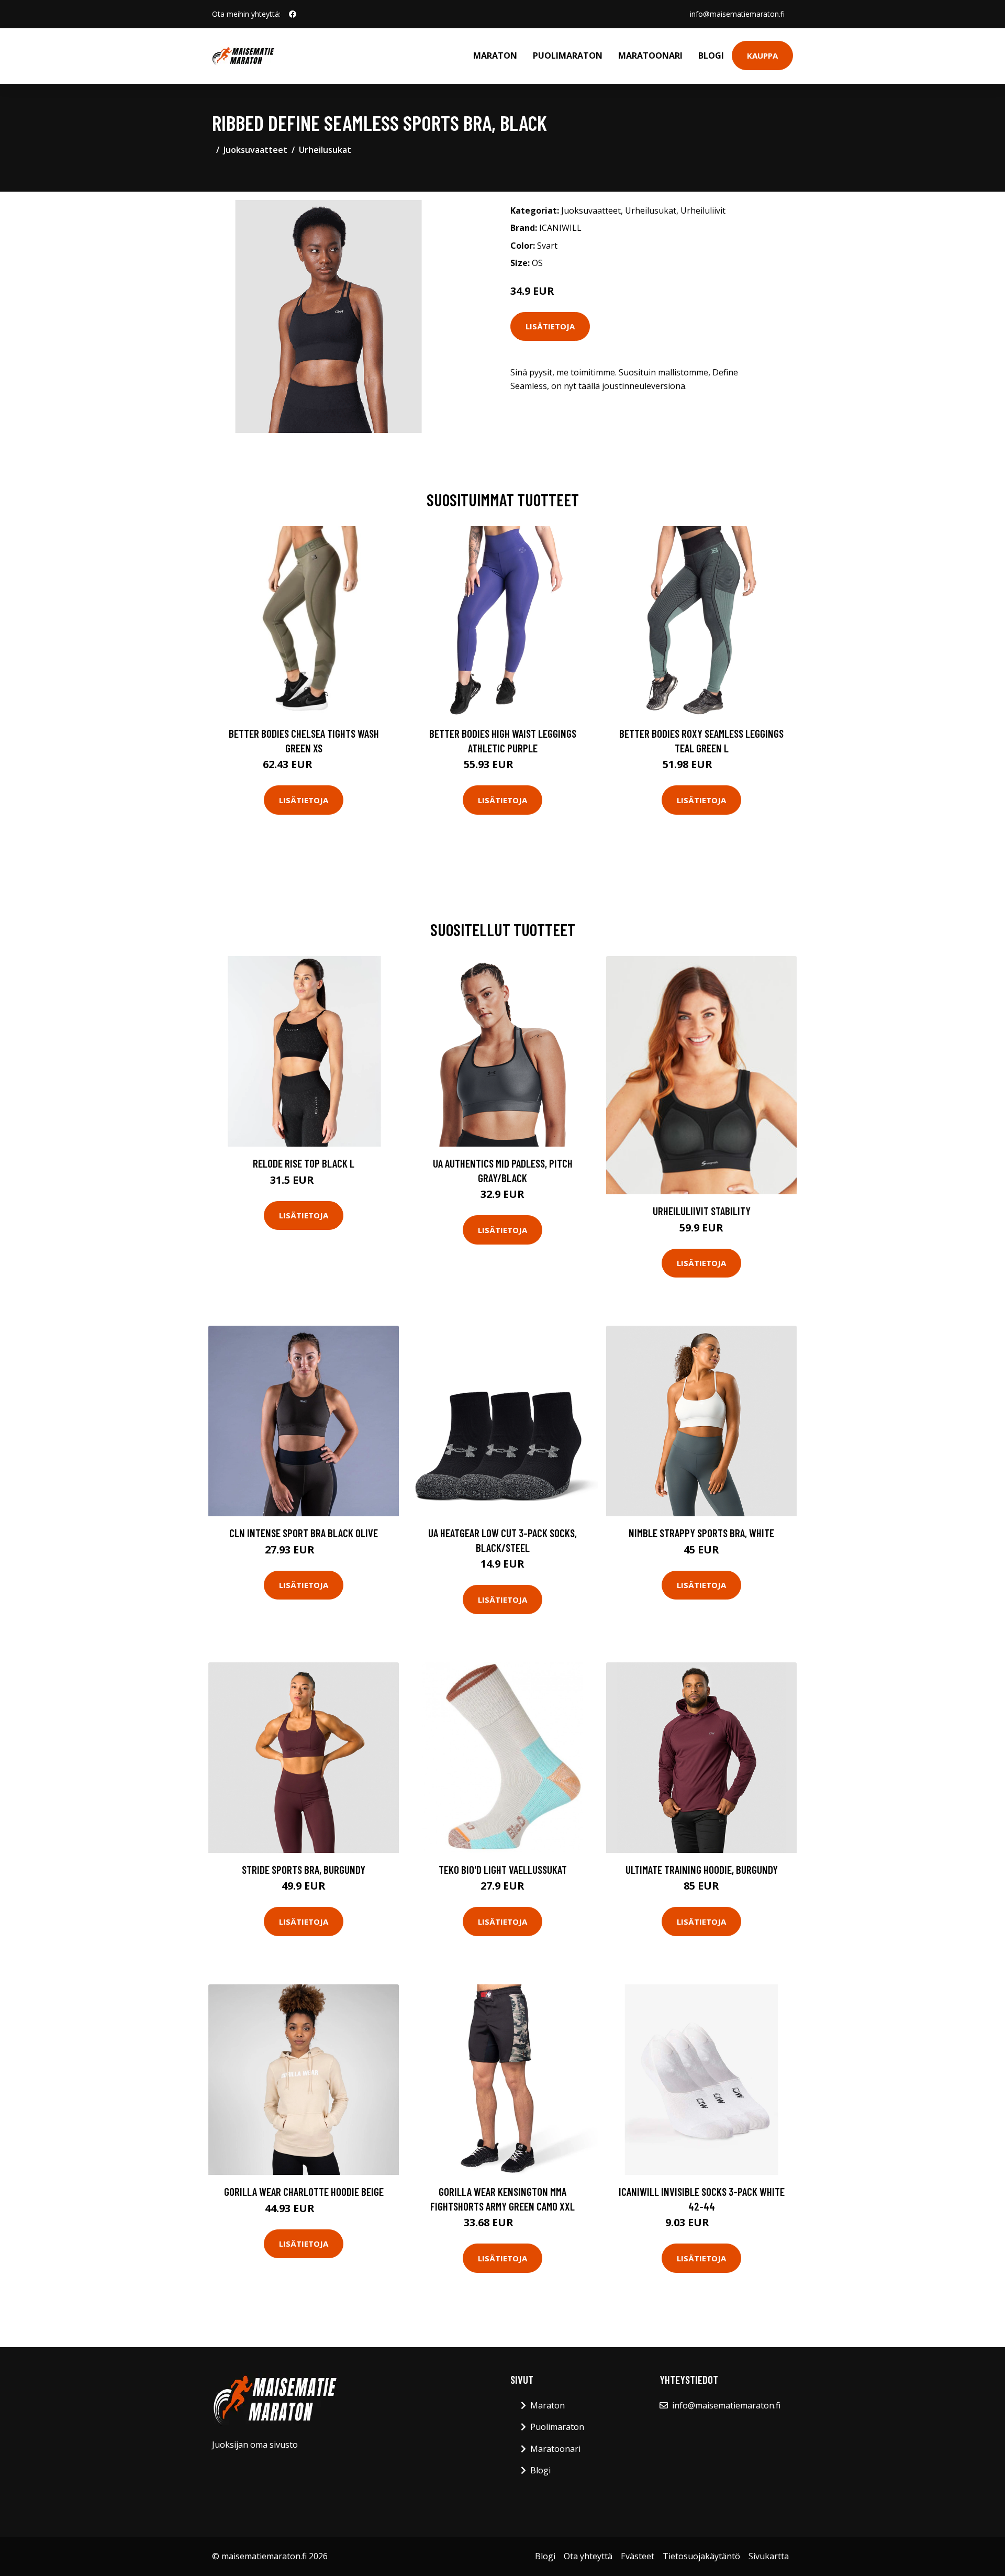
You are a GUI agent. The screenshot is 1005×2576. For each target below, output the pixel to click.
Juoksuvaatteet (255, 150)
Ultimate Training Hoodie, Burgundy (702, 1869)
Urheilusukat (325, 150)
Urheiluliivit (703, 210)
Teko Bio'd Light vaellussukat (503, 1869)
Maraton (495, 55)
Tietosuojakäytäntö (701, 2556)
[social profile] (293, 14)
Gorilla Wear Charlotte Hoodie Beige (304, 2191)
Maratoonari (650, 55)
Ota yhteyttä (588, 2556)
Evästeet (638, 2556)
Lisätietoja (550, 326)
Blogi (711, 55)
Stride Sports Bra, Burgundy (304, 1869)
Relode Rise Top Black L (304, 1163)
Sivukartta (769, 2556)
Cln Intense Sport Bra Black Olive (304, 1533)
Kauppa (762, 55)
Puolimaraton (568, 55)
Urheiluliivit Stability (702, 1211)
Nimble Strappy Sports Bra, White (701, 1533)
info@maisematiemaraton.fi (737, 14)
